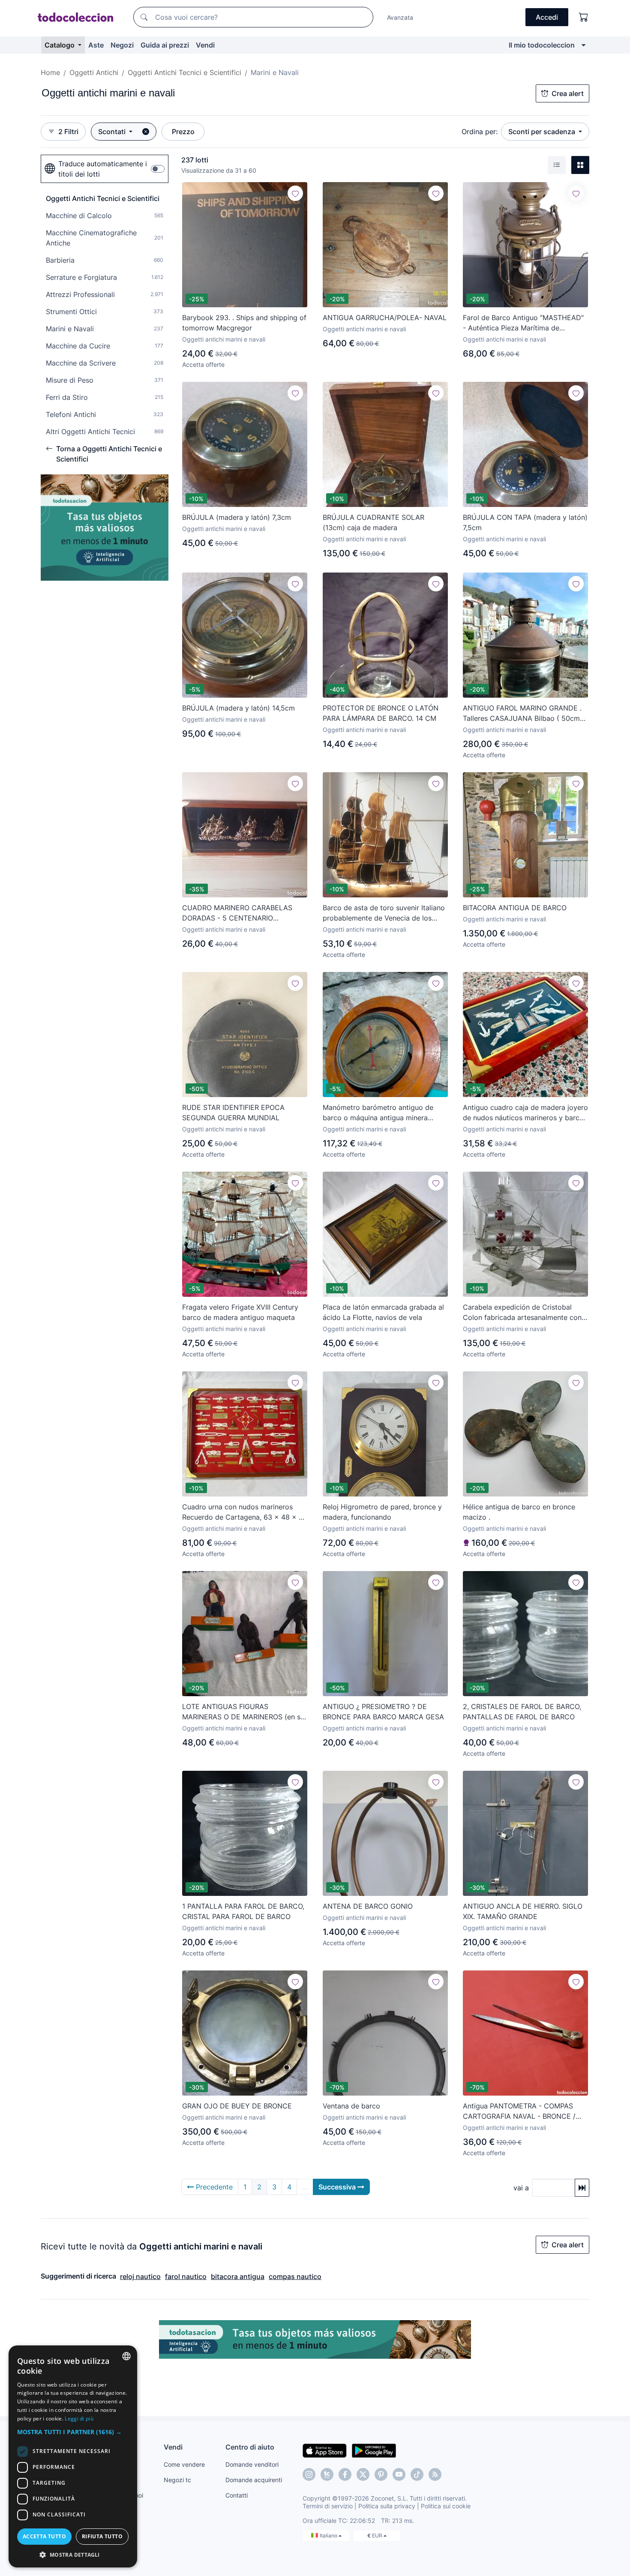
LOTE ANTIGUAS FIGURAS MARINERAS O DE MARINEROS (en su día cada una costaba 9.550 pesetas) (243, 1712)
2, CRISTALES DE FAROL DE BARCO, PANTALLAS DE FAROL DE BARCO (522, 1712)
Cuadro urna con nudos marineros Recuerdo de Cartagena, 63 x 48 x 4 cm (243, 1512)
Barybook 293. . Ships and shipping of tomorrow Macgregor (244, 323)
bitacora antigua (238, 2276)
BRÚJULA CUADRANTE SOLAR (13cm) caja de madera (373, 522)
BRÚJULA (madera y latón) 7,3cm (237, 517)
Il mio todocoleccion (542, 45)
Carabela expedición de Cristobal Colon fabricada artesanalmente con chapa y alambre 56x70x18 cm (522, 1313)
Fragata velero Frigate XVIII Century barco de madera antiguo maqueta (240, 1312)
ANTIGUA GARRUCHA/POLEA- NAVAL (385, 318)
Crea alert (568, 93)
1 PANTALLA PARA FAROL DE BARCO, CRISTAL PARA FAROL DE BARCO (243, 1911)
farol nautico (186, 2276)
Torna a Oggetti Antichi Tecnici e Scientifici (109, 454)
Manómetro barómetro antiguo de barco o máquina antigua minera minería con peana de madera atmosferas (378, 1113)
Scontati (113, 132)
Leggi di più (79, 2419)
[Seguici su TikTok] (417, 2474)
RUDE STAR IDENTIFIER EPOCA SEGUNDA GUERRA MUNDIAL (233, 1113)
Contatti (237, 2495)
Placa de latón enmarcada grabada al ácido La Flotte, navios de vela (383, 1312)
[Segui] (295, 193)
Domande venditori (252, 2464)
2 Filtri (68, 132)
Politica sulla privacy (387, 2506)
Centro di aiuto (250, 2447)
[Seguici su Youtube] (399, 2474)
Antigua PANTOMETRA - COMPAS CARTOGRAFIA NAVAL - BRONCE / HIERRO (519, 2111)
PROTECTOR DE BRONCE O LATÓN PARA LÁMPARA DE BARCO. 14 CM (381, 713)
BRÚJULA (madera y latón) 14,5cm (238, 708)
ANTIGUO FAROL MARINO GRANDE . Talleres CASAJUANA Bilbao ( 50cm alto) (522, 714)
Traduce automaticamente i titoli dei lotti (103, 169)
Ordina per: (480, 132)
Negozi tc (177, 2480)
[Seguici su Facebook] (345, 2474)
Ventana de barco (351, 2106)
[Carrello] (584, 17)
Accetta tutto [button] (44, 2536)
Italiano (329, 2536)
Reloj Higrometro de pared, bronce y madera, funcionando (382, 1512)
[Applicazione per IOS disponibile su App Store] (325, 2450)
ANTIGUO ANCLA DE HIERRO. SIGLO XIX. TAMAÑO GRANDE (523, 1911)
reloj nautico (140, 2276)
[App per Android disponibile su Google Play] (374, 2450)
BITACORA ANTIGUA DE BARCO (515, 908)
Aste (96, 45)
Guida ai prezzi (165, 45)
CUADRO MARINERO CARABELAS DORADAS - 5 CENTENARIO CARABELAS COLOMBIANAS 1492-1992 (239, 913)
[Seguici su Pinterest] (381, 2474)
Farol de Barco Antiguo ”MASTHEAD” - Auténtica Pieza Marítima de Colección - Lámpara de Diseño (523, 323)
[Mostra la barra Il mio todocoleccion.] (583, 45)
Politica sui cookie (446, 2506)
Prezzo (183, 132)
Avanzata (400, 17)
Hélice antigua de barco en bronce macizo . (519, 1512)
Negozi (122, 45)
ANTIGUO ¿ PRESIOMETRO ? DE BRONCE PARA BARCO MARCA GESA (383, 1712)
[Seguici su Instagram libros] (327, 2474)
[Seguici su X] (363, 2474)
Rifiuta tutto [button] (102, 2536)
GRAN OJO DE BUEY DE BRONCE (237, 2106)
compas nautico (295, 2276)
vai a (521, 2188)
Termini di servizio (328, 2506)
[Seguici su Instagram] (309, 2474)
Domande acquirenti (254, 2480)
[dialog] (73, 2456)
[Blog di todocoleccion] (435, 2474)
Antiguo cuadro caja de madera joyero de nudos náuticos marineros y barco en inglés (525, 1113)
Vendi (205, 45)
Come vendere (184, 2464)
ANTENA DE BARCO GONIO (368, 1906)
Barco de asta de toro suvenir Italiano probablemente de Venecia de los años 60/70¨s (384, 913)
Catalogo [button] (60, 45)
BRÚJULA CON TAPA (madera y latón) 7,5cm (525, 522)
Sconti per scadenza (543, 132)
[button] (73, 2432)
